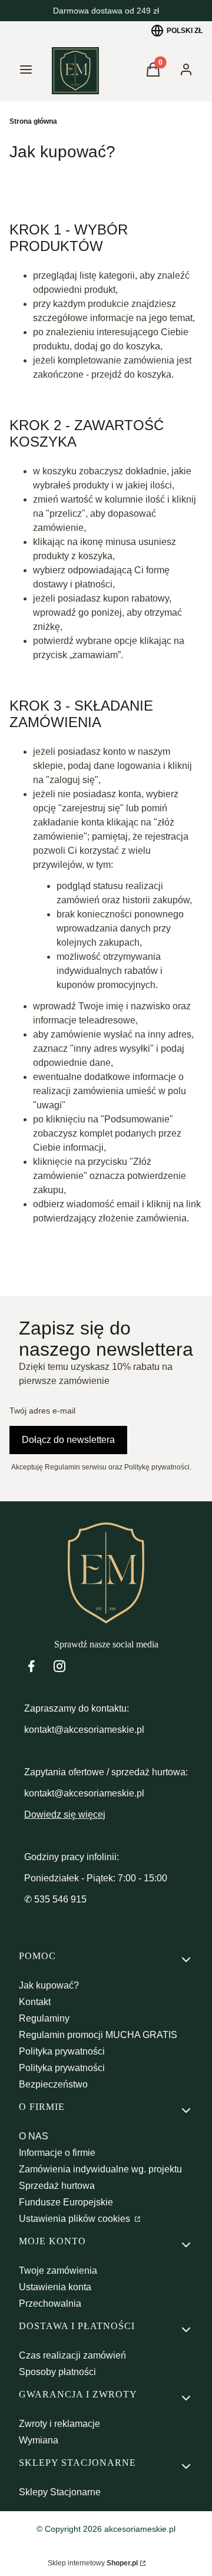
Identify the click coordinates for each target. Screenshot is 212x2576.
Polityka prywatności (62, 2051)
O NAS (34, 2136)
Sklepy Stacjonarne (60, 2492)
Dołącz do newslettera (68, 1440)
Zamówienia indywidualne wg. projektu (100, 2169)
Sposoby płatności (57, 2372)
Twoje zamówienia (58, 2270)
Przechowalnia (50, 2303)
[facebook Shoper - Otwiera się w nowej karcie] (31, 1666)
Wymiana (39, 2440)
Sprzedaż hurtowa (57, 2186)
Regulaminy (44, 2018)
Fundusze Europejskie (66, 2202)
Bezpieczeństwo (53, 2084)
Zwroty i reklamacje (59, 2424)
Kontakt (35, 2002)
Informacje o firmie (57, 2153)
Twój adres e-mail (42, 1411)
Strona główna (33, 121)
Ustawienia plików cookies (76, 2219)
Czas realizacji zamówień (72, 2355)
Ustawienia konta (55, 2287)
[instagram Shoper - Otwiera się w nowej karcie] (59, 1666)
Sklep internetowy (93, 2563)
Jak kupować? (49, 1985)
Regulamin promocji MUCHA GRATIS (98, 2035)
